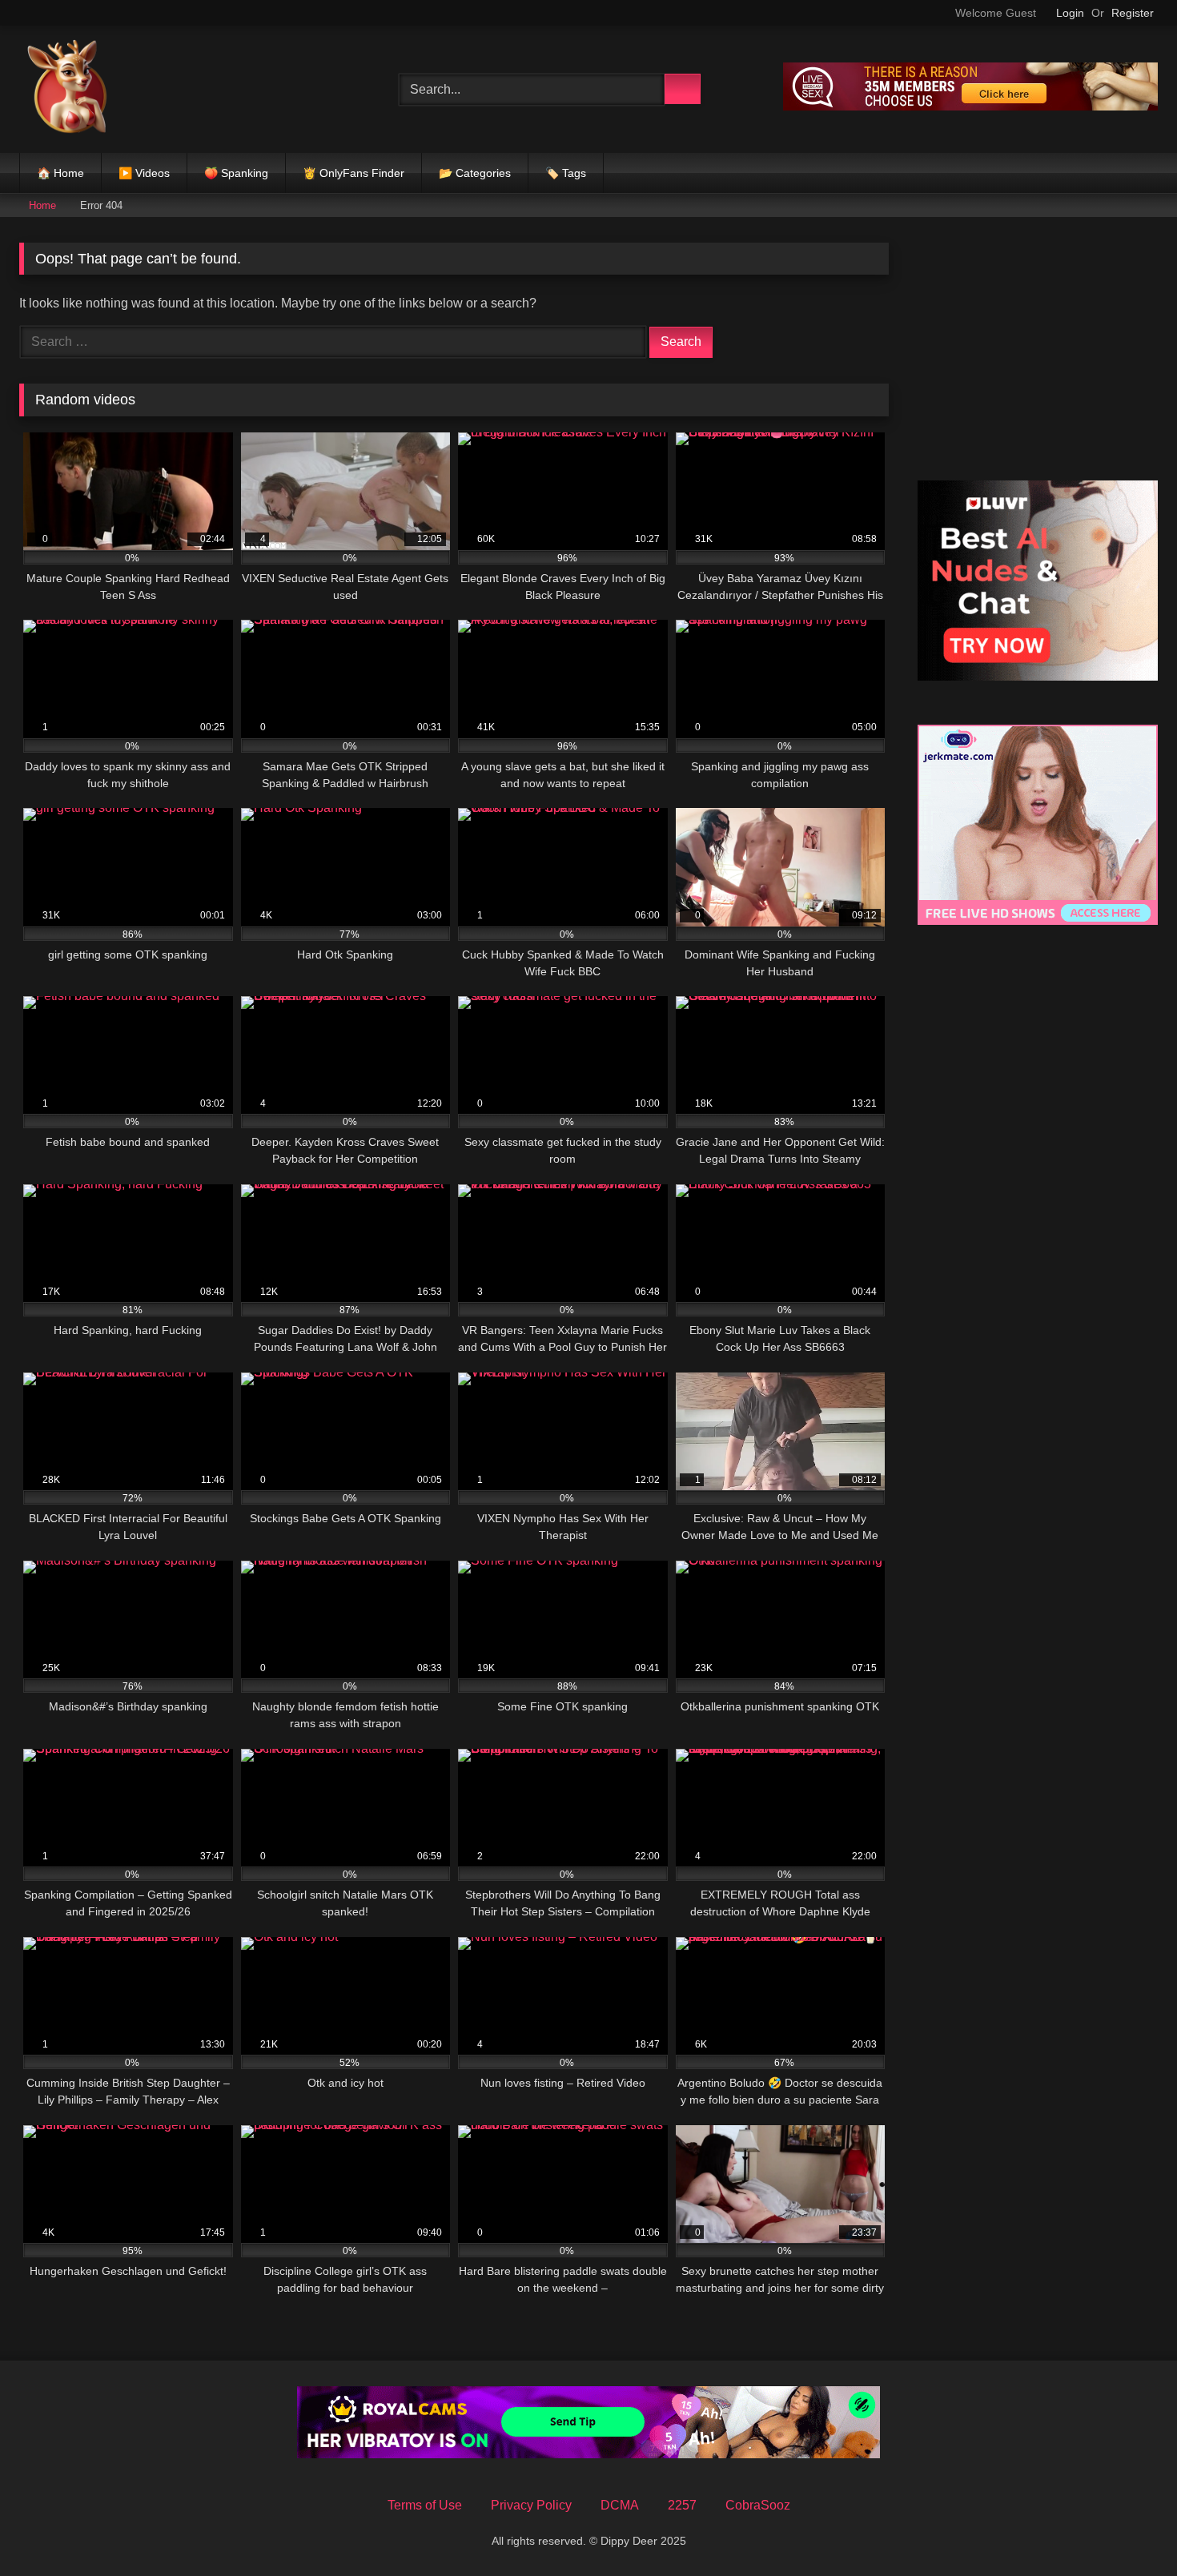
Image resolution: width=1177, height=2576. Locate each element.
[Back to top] (1129, 2528)
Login (1070, 13)
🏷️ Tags (566, 173)
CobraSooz (758, 2505)
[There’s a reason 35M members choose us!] (970, 106)
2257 (682, 2505)
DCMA (620, 2505)
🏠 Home (60, 173)
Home (42, 205)
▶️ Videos (144, 173)
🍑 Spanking (236, 173)
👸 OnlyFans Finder (354, 173)
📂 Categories (475, 173)
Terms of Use (425, 2505)
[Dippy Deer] (67, 89)
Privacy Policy (531, 2505)
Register (1133, 13)
